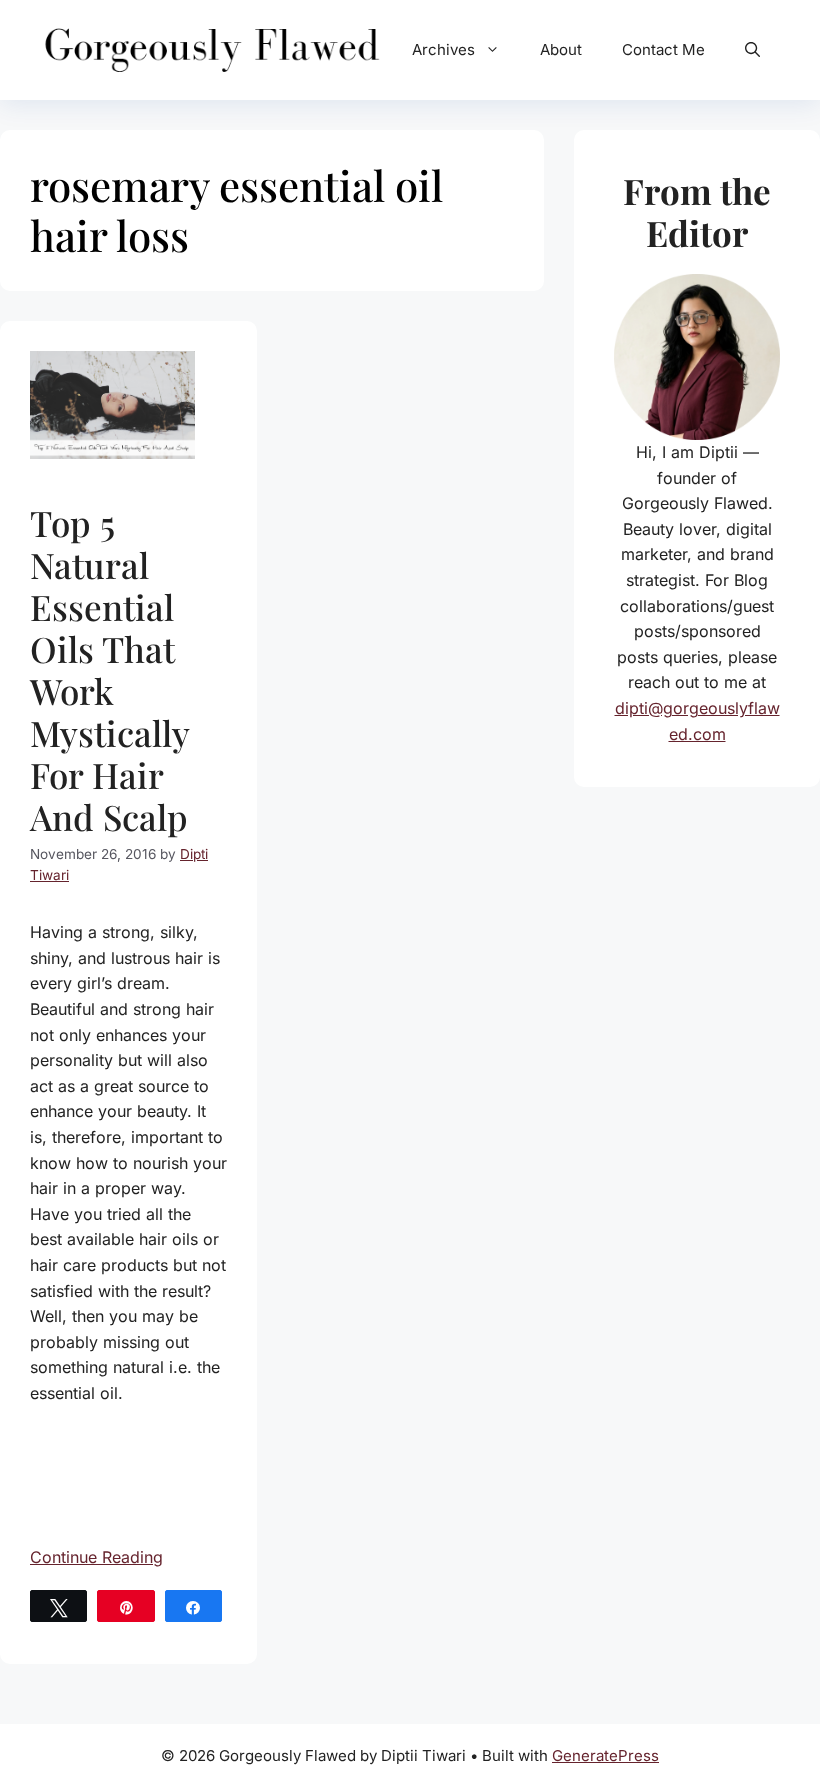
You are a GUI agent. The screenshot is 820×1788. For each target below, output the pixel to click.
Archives (443, 49)
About (561, 49)
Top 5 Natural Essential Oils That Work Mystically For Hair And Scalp (109, 669)
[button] (752, 50)
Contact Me (663, 49)
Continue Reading (96, 1557)
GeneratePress (605, 1755)
